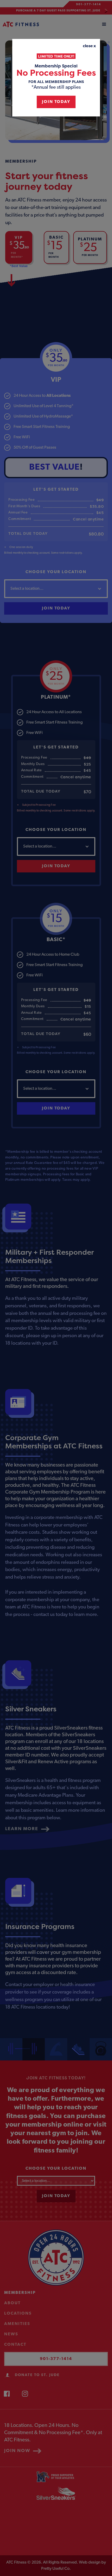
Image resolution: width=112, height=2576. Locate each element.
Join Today (56, 102)
